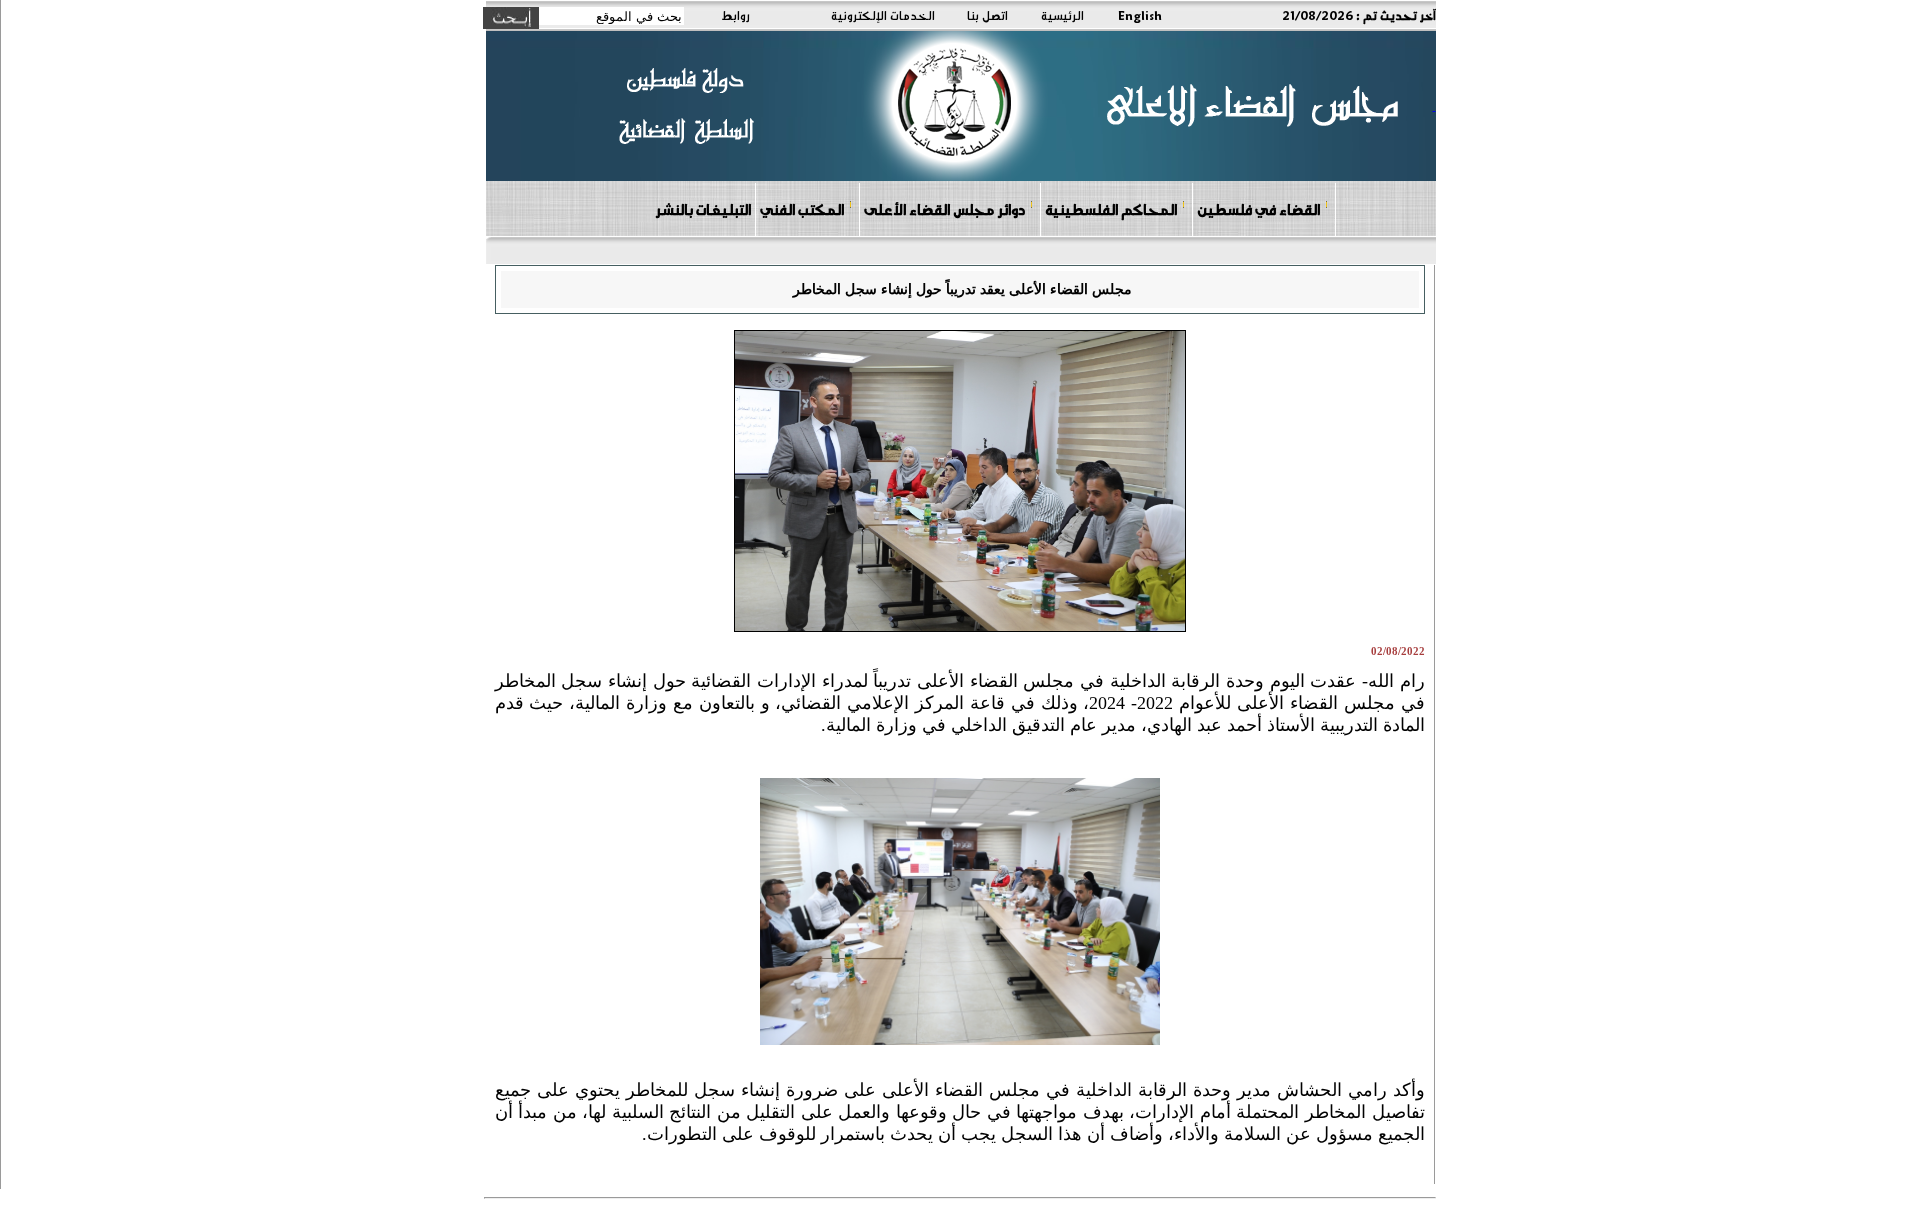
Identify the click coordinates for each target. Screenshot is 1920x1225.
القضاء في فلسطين (1258, 209)
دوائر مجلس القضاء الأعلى (944, 209)
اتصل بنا (987, 15)
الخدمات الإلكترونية (883, 15)
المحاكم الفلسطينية (1111, 209)
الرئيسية (1062, 15)
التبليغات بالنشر (703, 209)
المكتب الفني (802, 209)
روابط (735, 15)
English (1140, 15)
